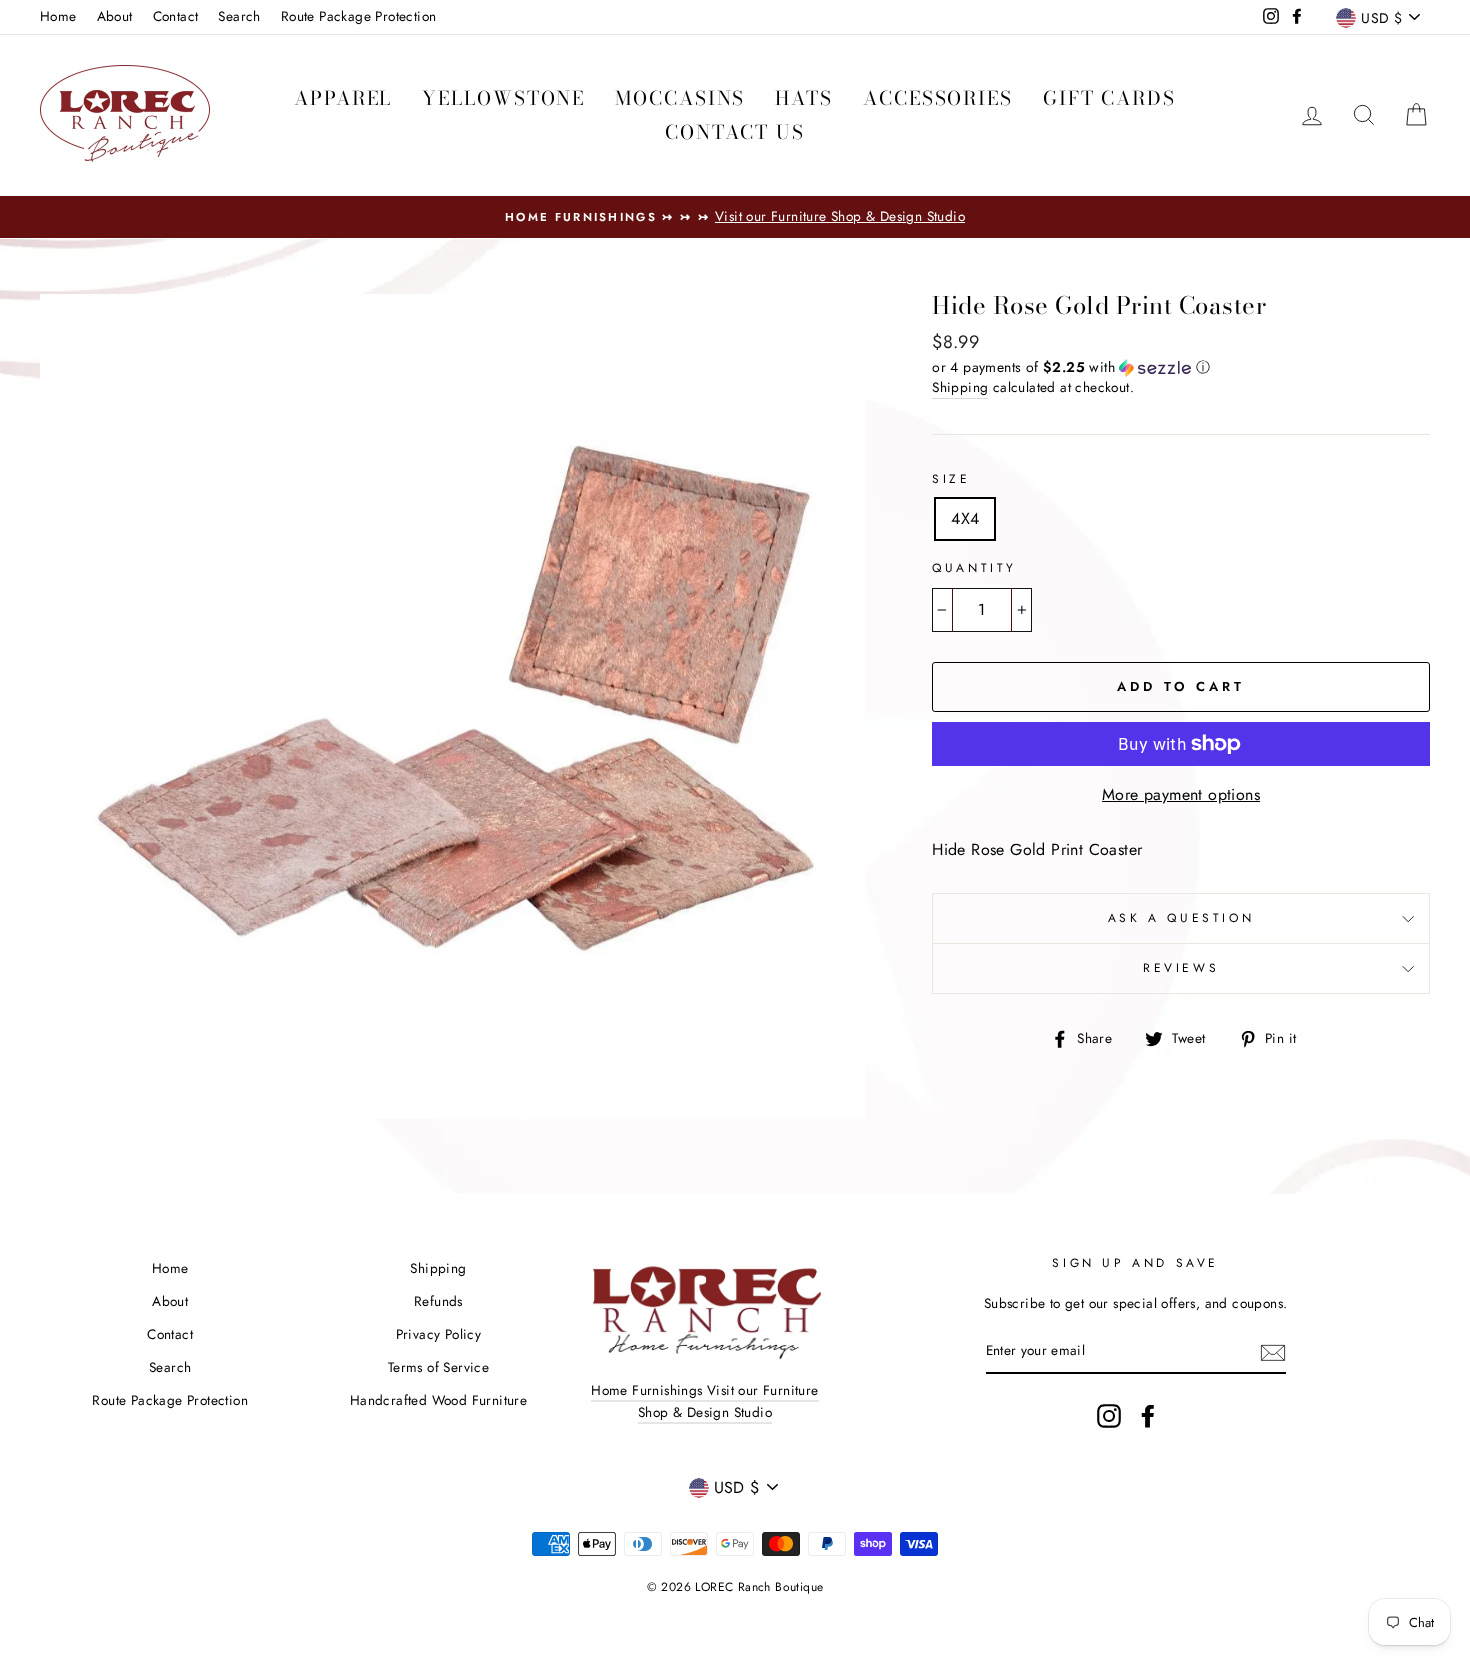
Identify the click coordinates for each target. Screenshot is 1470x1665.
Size (951, 479)
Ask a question (1181, 918)
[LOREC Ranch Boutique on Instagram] (1109, 1416)
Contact (176, 16)
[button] (1181, 367)
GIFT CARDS (1109, 98)
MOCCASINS (680, 98)
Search (239, 16)
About (115, 16)
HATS (804, 98)
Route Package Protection (359, 16)
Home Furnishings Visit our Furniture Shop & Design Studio (704, 1401)
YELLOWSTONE (503, 98)
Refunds (438, 1301)
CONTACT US (735, 132)
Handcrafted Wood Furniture (438, 1400)
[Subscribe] (1273, 1352)
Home (58, 16)
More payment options (1181, 794)
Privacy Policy (439, 1334)
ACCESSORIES (938, 98)
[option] (735, 217)
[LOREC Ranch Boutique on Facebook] (1148, 1416)
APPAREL (343, 98)
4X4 (965, 518)
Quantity (974, 568)
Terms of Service (438, 1367)
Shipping (960, 387)
